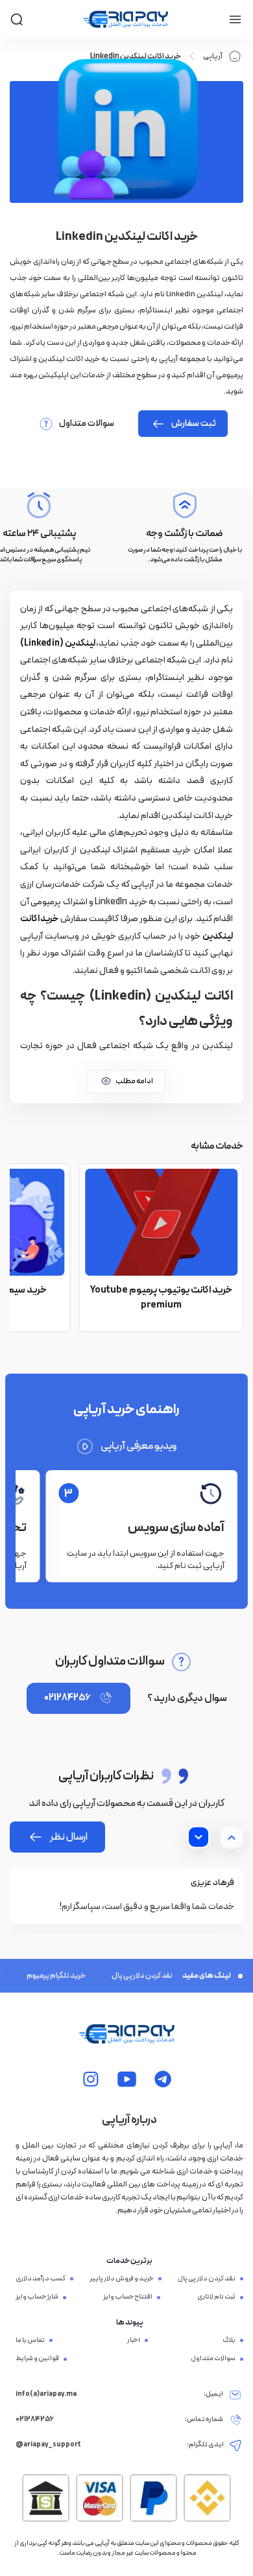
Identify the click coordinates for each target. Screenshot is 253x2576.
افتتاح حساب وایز (128, 2297)
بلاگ (229, 2341)
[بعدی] (199, 1837)
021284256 (67, 1698)
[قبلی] (232, 1837)
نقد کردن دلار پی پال (132, 1976)
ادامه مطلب (134, 1081)
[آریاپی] (126, 19)
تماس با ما (30, 2341)
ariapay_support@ (48, 2445)
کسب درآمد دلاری (41, 2279)
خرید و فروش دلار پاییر (122, 2279)
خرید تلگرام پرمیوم (46, 1976)
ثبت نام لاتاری (216, 2297)
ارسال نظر (69, 1837)
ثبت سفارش (194, 424)
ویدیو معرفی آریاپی (139, 1446)
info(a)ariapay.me (46, 2395)
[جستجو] (17, 19)
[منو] (235, 19)
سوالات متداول (87, 424)
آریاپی (213, 56)
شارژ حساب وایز (37, 2297)
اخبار (134, 2341)
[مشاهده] (163, 2079)
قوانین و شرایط (37, 2359)
